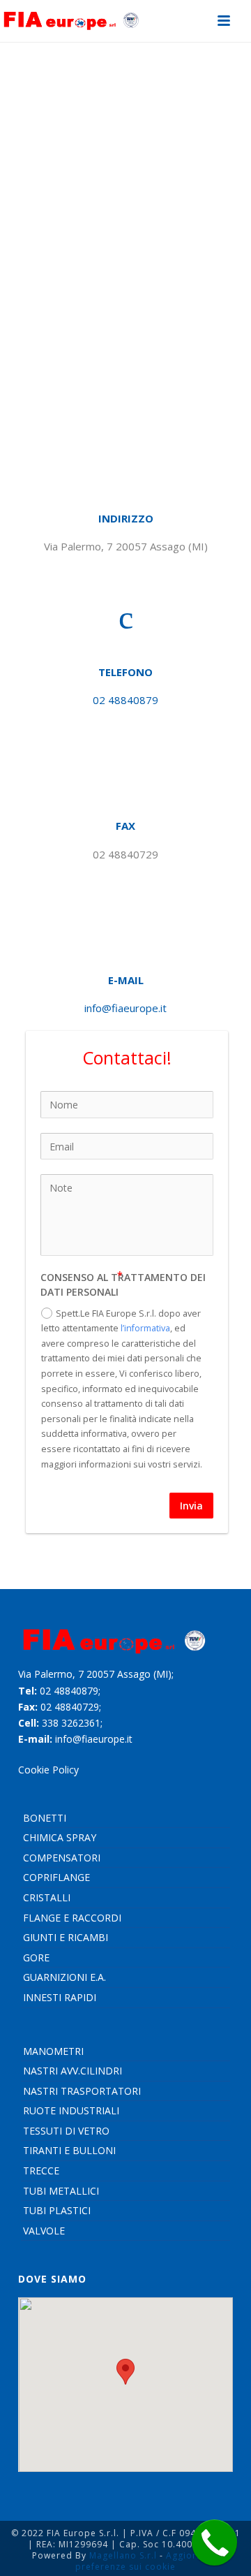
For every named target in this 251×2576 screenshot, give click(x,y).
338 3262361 (71, 1723)
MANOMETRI (53, 2051)
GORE (36, 1957)
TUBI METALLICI (61, 2191)
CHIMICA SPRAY (60, 1837)
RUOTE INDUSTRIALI (71, 2110)
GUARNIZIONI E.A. (64, 1977)
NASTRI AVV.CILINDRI (73, 2071)
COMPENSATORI (62, 1858)
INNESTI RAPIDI (60, 1997)
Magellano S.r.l (123, 2555)
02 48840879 (125, 700)
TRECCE (41, 2171)
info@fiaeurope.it (125, 1008)
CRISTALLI (47, 1897)
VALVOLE (44, 2231)
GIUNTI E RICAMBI (66, 1937)
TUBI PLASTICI (57, 2210)
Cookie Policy (48, 1770)
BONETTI (45, 1818)
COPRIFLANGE (56, 1877)
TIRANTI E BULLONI (69, 2150)
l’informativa (145, 1328)
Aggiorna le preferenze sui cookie (147, 2561)
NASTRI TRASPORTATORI (82, 2091)
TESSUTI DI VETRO (66, 2131)
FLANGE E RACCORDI (72, 1918)
